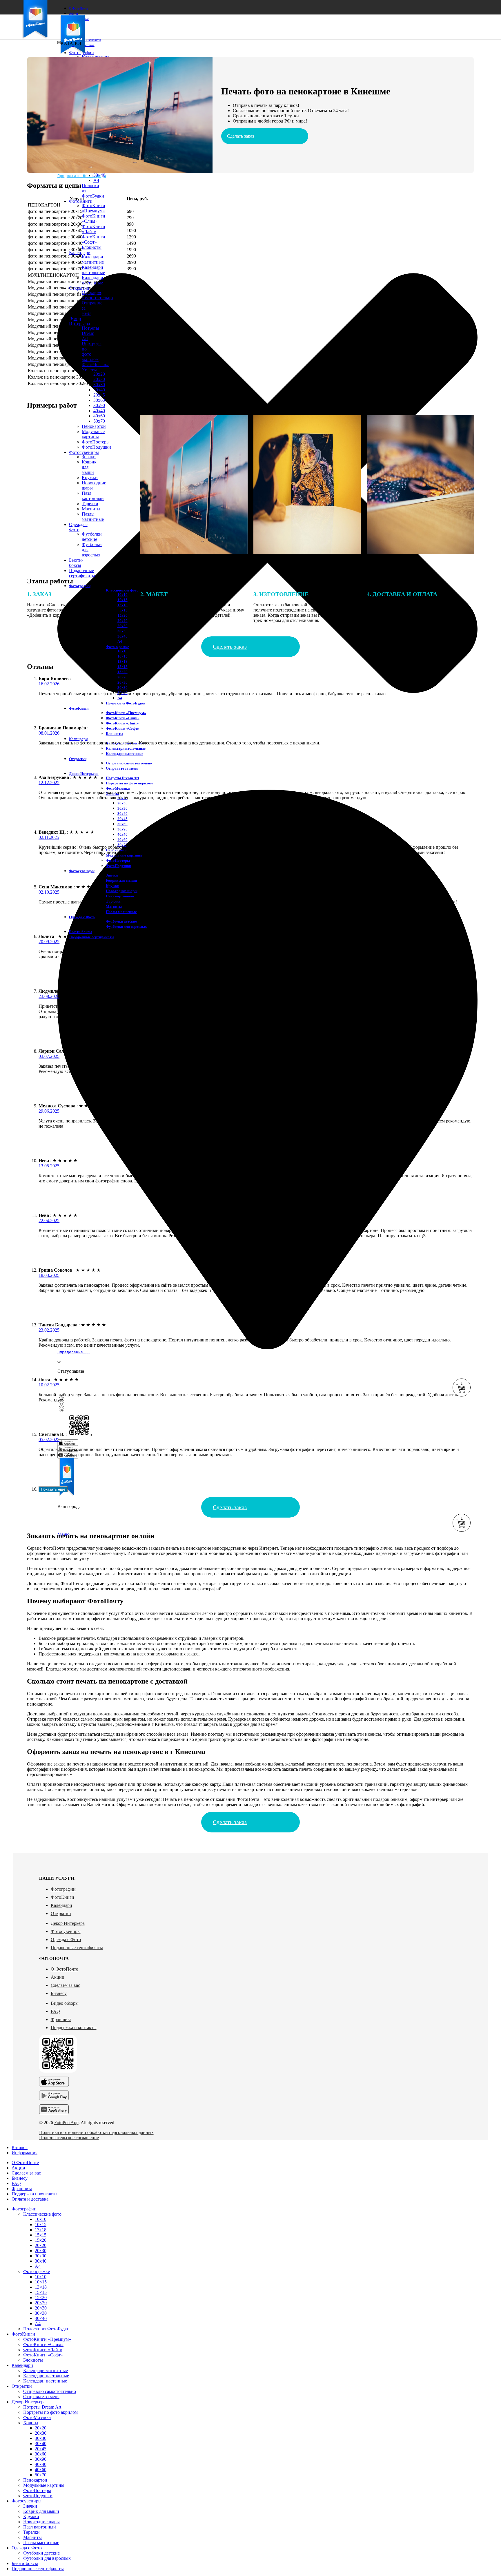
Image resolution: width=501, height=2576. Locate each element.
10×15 (122, 656)
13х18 (41, 2230)
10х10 (122, 651)
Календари (61, 1905)
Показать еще (53, 1489)
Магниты (114, 907)
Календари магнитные (93, 259)
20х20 (99, 374)
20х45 (99, 395)
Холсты (89, 370)
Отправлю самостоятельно (129, 763)
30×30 (122, 688)
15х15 (41, 2235)
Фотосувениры (66, 1931)
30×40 (99, 175)
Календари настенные (125, 754)
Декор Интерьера (68, 1923)
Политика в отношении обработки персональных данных (96, 2132)
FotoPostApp (66, 2123)
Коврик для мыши (121, 880)
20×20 (122, 677)
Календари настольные (93, 270)
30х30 (99, 385)
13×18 (122, 661)
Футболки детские (121, 921)
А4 (120, 641)
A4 (96, 180)
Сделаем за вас (65, 1985)
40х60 (122, 840)
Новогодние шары (122, 891)
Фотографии (63, 1889)
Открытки (61, 1913)
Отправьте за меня (122, 768)
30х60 (99, 400)
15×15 (122, 667)
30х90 (99, 405)
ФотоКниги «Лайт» (94, 229)
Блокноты (92, 247)
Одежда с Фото (66, 1939)
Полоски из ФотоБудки (126, 703)
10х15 (41, 2224)
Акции (58, 1977)
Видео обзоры (65, 2003)
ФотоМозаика (118, 788)
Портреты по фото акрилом (129, 783)
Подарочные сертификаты (77, 1948)
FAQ (55, 2011)
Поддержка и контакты (74, 2028)
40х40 (99, 411)
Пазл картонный (120, 896)
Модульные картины (124, 855)
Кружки (112, 886)
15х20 (41, 2240)
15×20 (122, 672)
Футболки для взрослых (126, 926)
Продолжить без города (82, 176)
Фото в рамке (117, 647)
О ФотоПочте (64, 1969)
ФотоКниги (62, 1897)
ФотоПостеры (118, 860)
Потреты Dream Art (122, 778)
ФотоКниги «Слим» (94, 219)
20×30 (122, 682)
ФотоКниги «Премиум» (94, 208)
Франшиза (61, 2019)
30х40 (99, 390)
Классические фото (122, 590)
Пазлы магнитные (121, 912)
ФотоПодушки (118, 866)
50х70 (41, 2475)
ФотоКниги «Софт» (94, 239)
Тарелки (31, 2532)
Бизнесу (59, 1993)
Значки (112, 875)
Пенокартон (35, 2480)
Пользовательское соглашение (69, 2138)
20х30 (99, 379)
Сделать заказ (240, 136)
